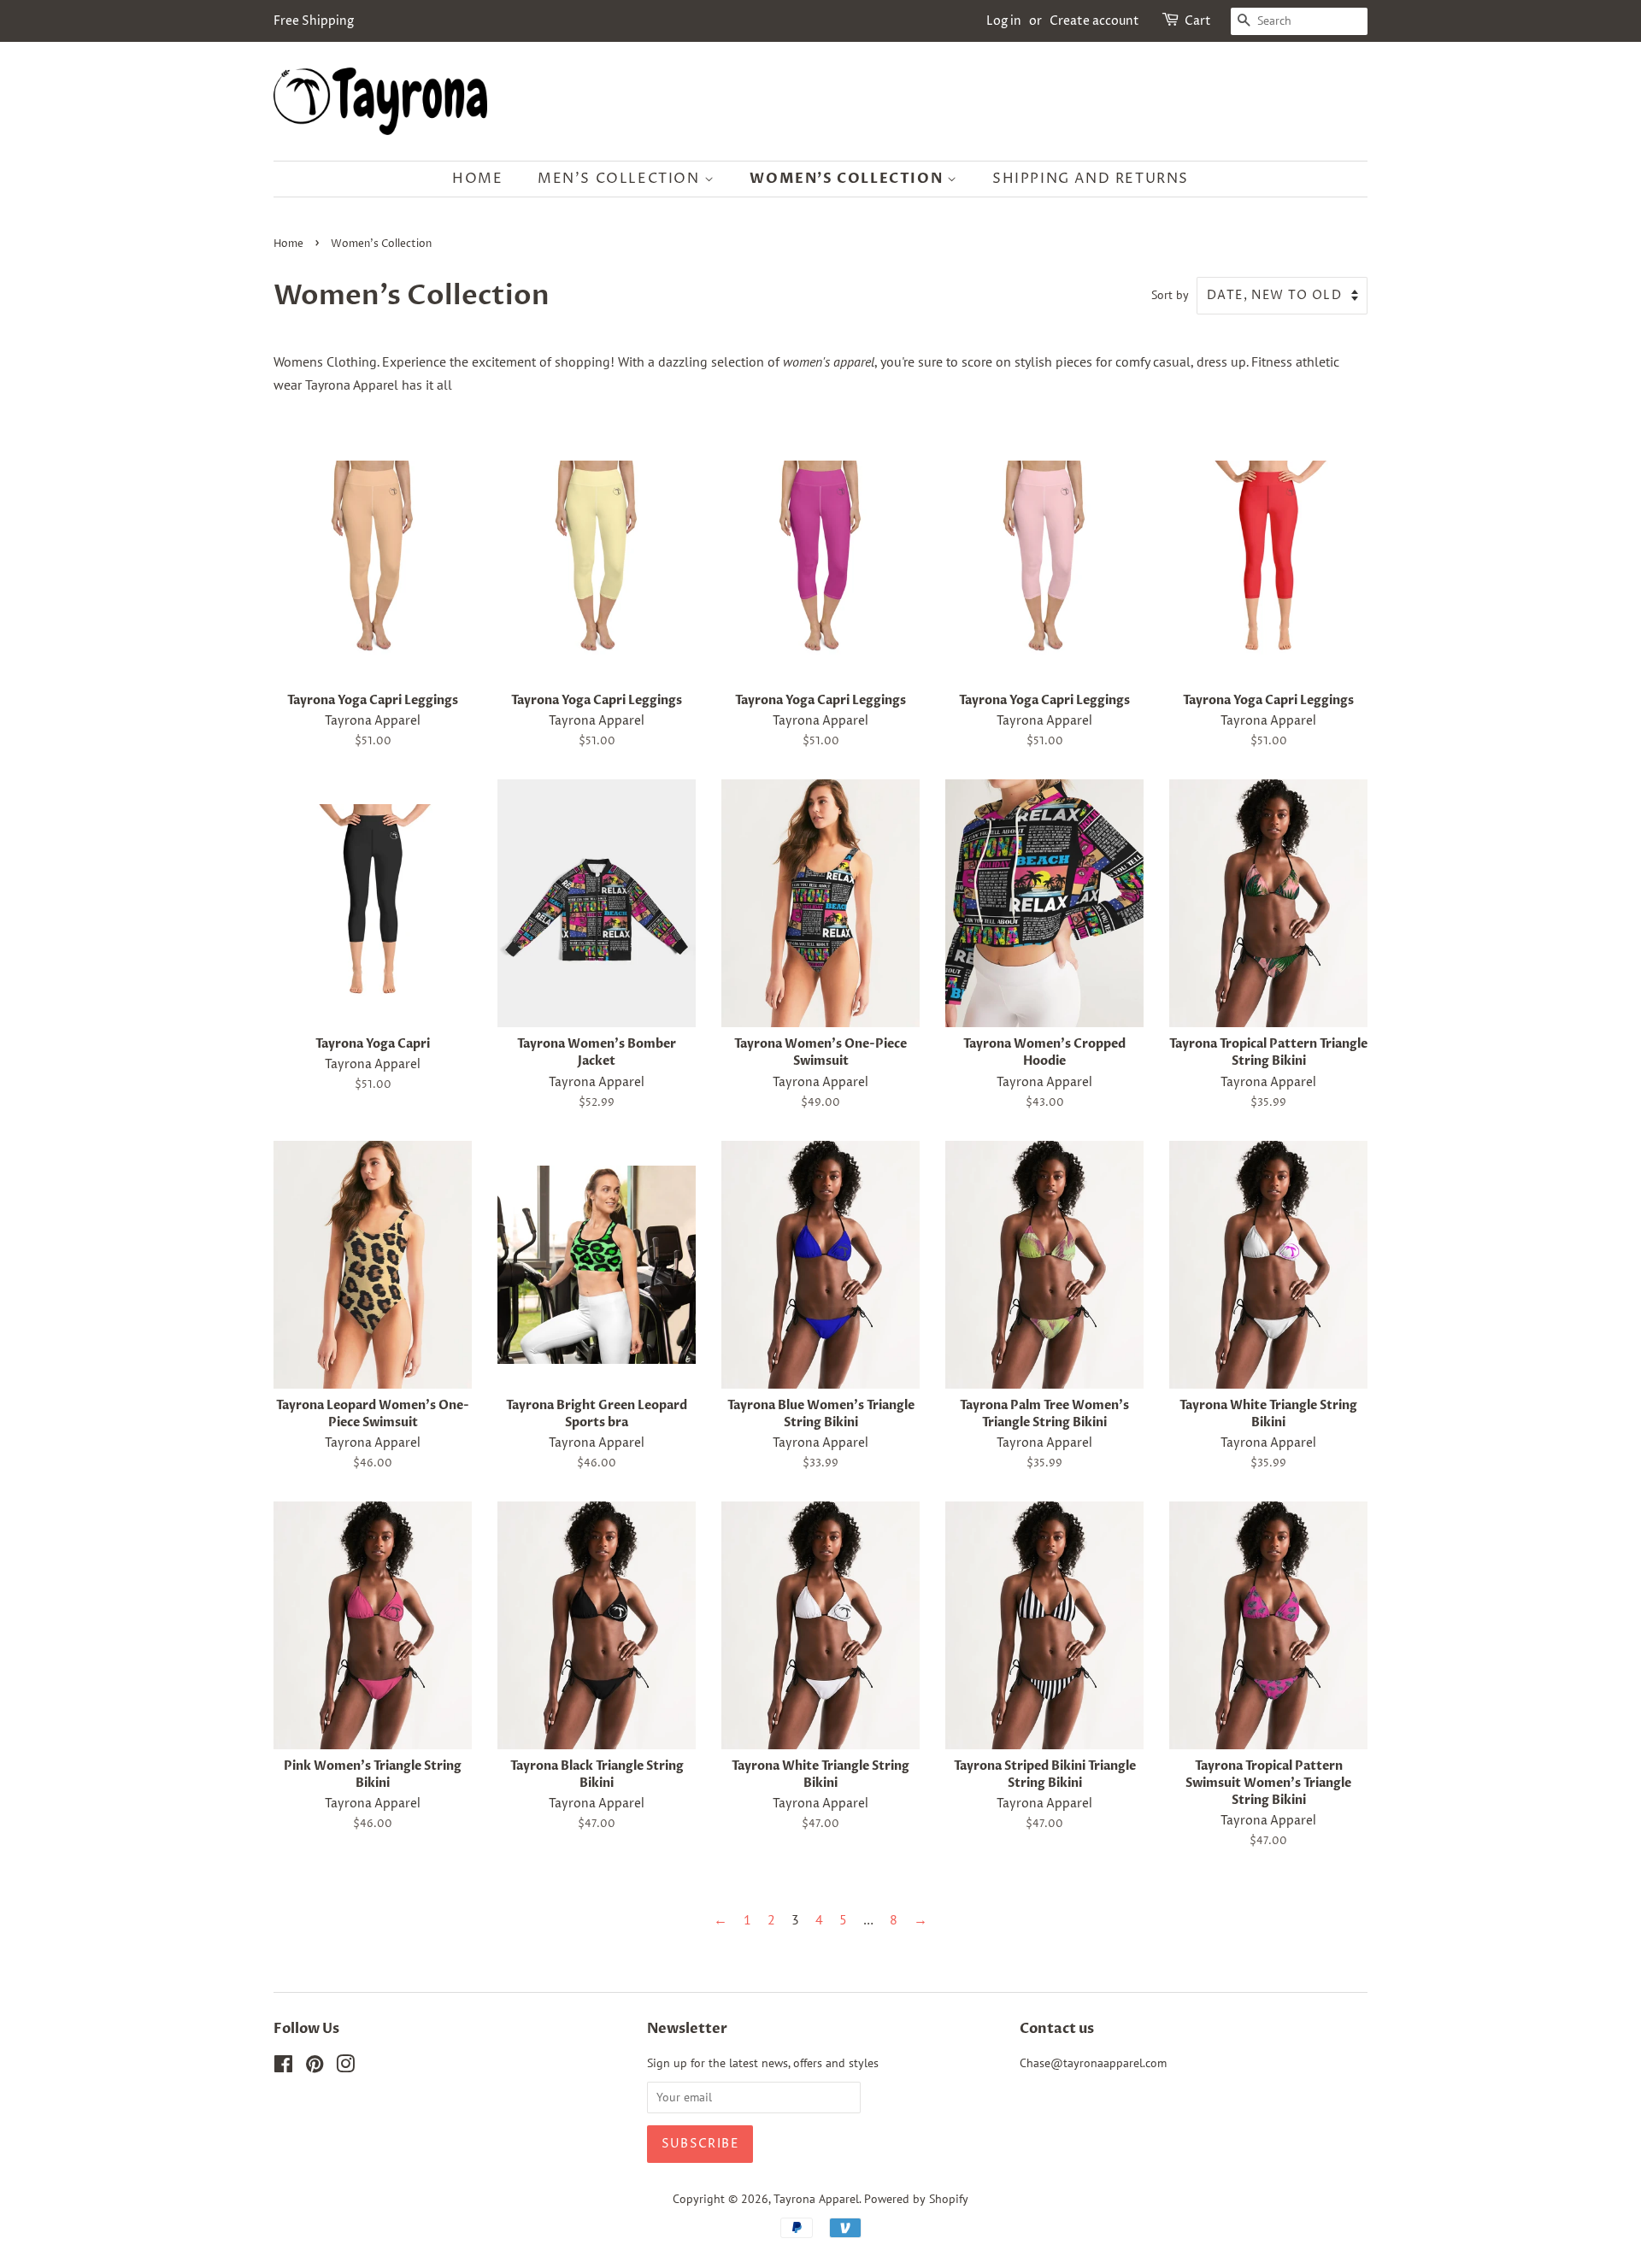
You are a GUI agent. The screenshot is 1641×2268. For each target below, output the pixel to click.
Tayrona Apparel (816, 2199)
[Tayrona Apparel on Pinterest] (315, 2067)
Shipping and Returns (1091, 179)
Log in (1004, 21)
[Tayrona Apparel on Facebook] (283, 2067)
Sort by (1170, 294)
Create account (1094, 21)
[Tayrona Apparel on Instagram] (345, 2067)
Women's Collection (848, 179)
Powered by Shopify (916, 2199)
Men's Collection (621, 179)
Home (477, 179)
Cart (1198, 21)
